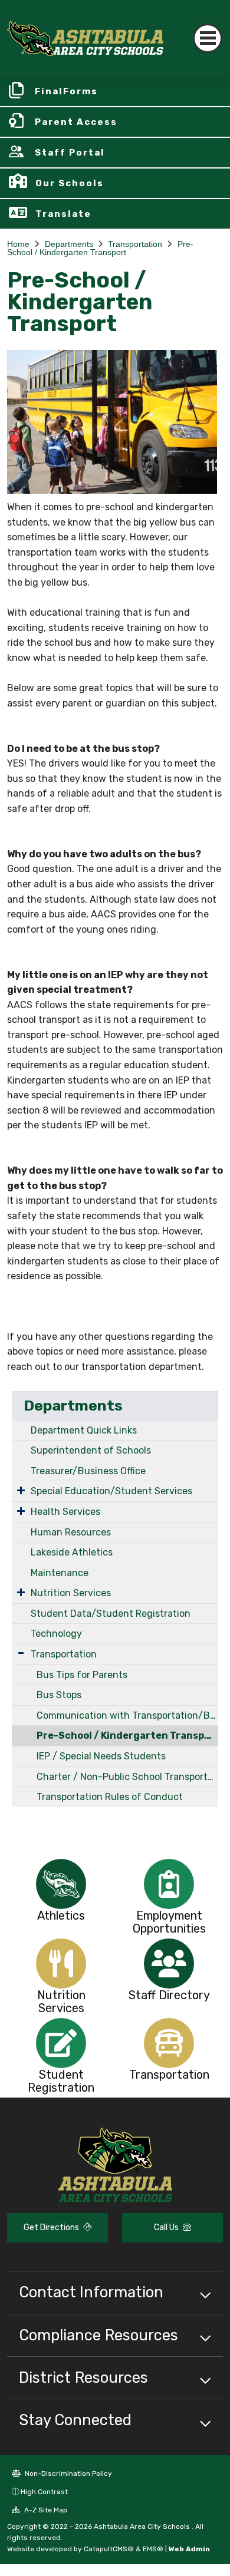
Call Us (167, 2227)
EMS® (153, 2549)
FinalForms (66, 91)
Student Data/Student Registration (111, 1614)
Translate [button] (63, 214)
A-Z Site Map (45, 2510)
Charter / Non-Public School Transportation (127, 1777)
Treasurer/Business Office (88, 1471)
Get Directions (52, 2227)
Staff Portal (70, 153)
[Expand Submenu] (21, 1490)
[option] (61, 1884)
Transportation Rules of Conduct (110, 1797)
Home (18, 244)
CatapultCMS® (109, 2549)
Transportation (135, 244)
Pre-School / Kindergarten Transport (100, 248)
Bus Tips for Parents (82, 1675)
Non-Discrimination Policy (68, 2473)
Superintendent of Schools (91, 1450)
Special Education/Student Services (111, 1491)
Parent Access (76, 122)
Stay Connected (75, 2420)
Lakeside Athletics (72, 1552)
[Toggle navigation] (208, 38)
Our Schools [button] (70, 183)
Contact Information (91, 2292)
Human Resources (71, 1532)
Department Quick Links (84, 1430)
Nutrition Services (71, 1593)
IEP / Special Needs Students (101, 1756)
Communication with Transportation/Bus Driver (127, 1715)
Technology (56, 1634)
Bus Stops (59, 1695)
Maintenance (60, 1573)
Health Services (65, 1512)
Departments (69, 244)
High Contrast (44, 2492)
